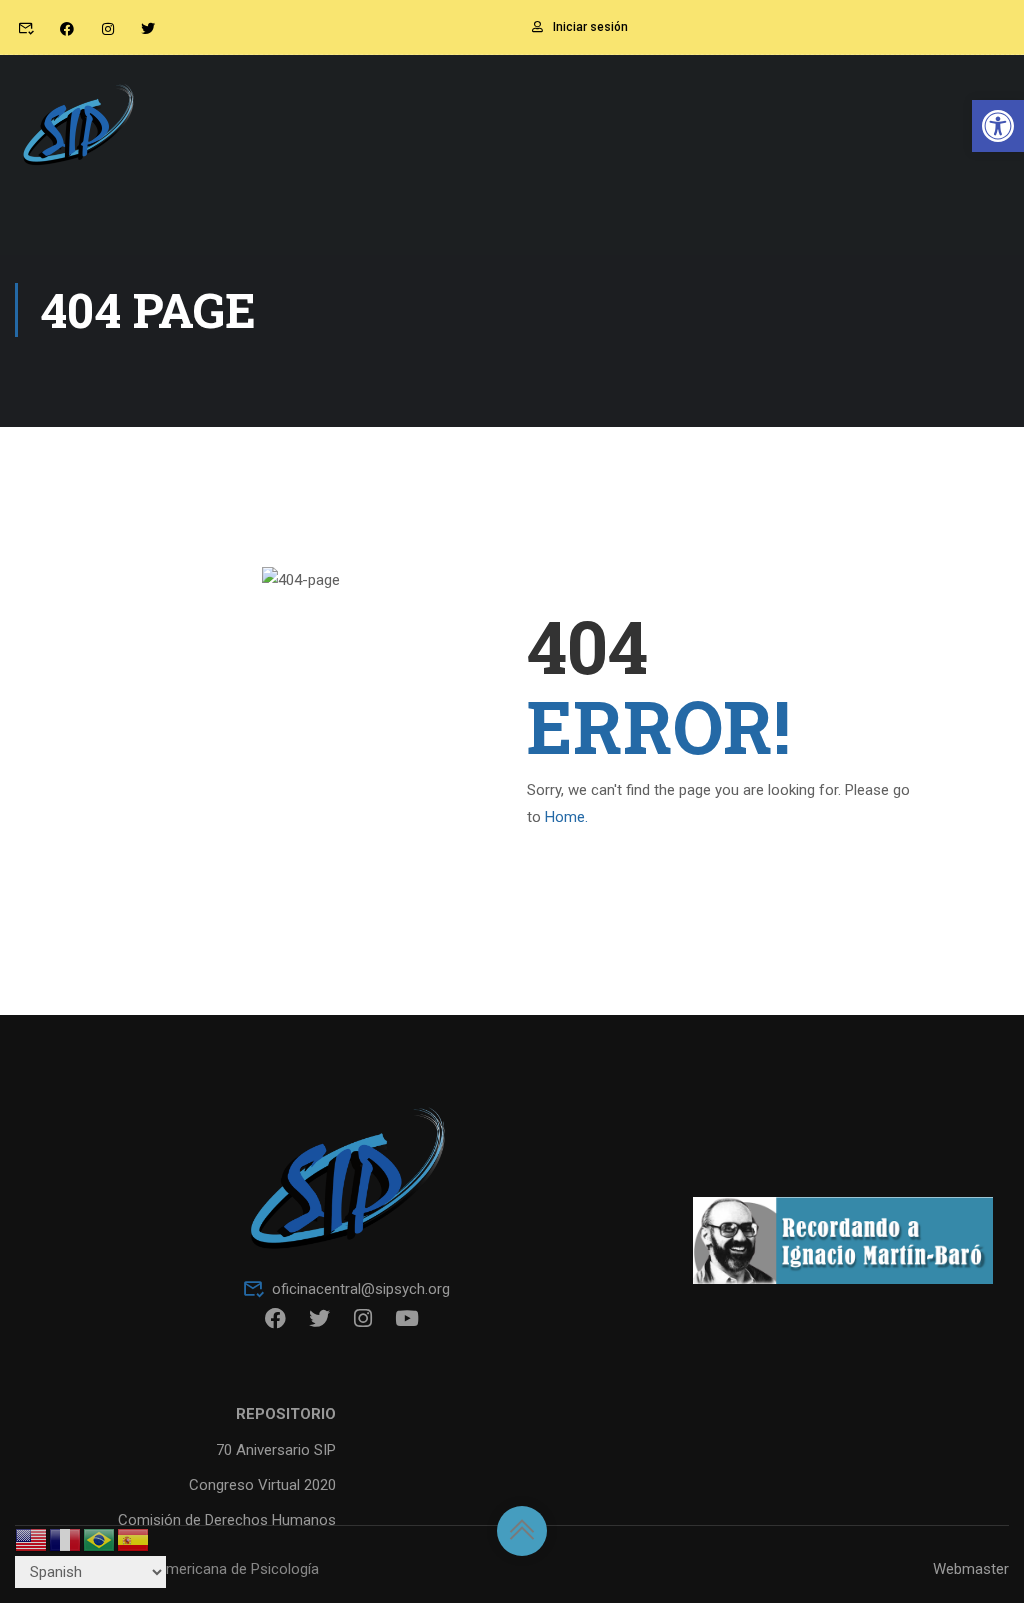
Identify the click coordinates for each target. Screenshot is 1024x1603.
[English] (32, 1539)
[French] (66, 1539)
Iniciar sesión (590, 27)
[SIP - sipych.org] (77, 134)
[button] (998, 126)
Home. (566, 817)
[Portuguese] (100, 1539)
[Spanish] (134, 1539)
